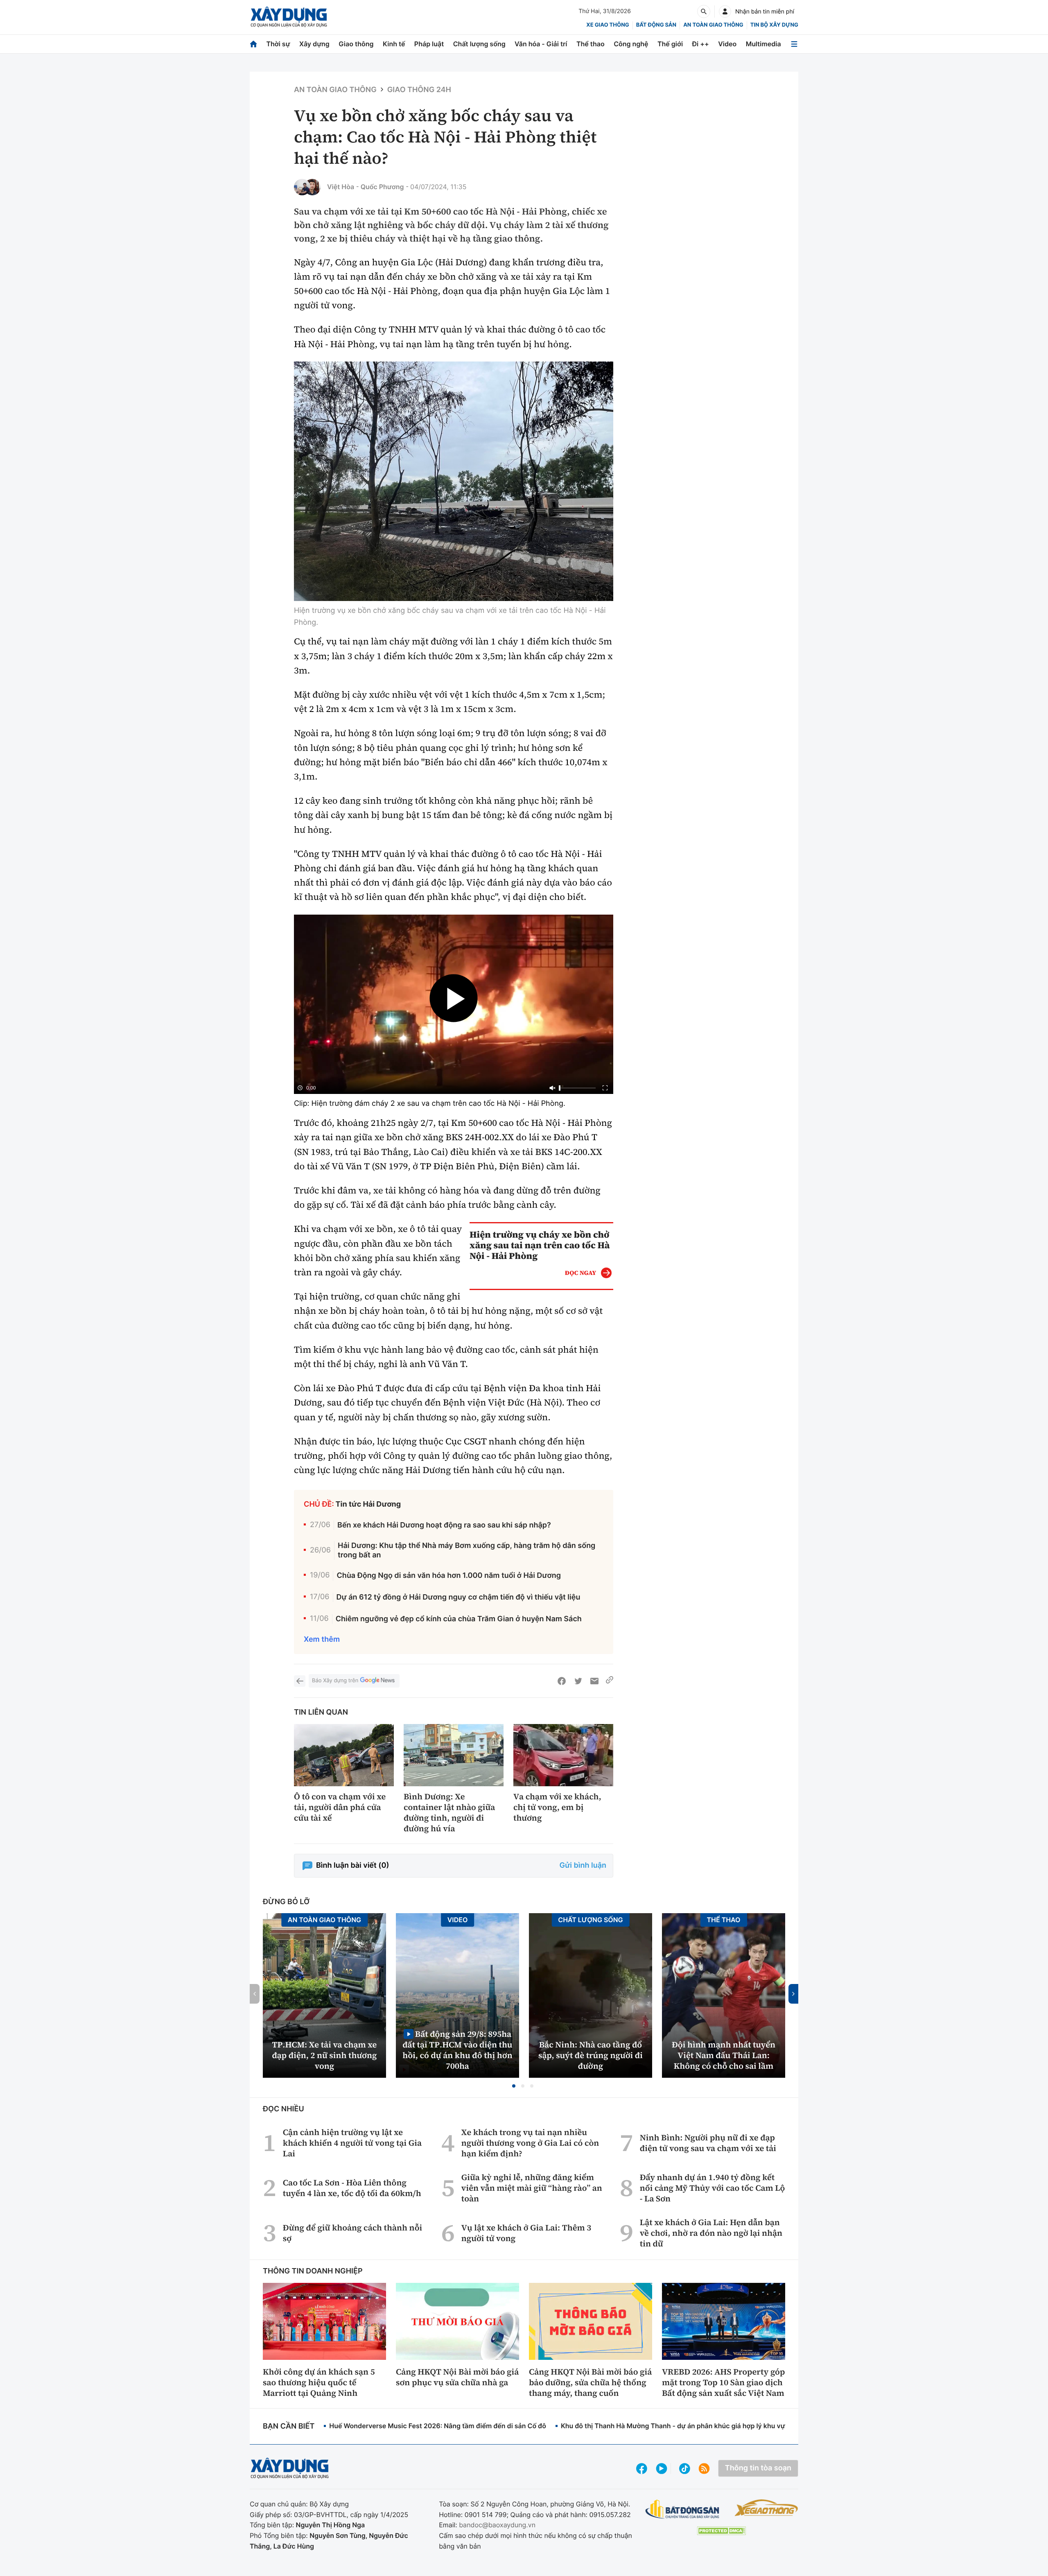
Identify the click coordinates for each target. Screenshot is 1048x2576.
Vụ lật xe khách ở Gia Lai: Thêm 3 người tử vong (526, 2233)
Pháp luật (429, 44)
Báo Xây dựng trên (335, 1681)
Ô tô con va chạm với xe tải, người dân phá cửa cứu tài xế (340, 1807)
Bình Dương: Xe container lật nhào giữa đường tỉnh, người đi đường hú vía (449, 1812)
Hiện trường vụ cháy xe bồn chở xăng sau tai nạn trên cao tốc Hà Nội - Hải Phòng (540, 1245)
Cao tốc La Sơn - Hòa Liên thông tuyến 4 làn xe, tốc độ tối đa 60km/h (352, 2188)
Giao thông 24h (419, 90)
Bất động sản (656, 25)
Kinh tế (394, 44)
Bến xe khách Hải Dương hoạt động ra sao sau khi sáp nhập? (444, 1525)
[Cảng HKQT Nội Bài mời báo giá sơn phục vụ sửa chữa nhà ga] (457, 2321)
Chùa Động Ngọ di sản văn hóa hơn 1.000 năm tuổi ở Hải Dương (449, 1576)
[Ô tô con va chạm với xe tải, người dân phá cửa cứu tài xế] (344, 1755)
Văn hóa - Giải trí (541, 44)
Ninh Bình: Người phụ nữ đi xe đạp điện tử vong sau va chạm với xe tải (708, 2143)
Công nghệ (631, 44)
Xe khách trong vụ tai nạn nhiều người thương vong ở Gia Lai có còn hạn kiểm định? (530, 2143)
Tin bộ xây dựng (774, 25)
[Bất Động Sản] (683, 2509)
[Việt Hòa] (302, 187)
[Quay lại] (300, 1681)
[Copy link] (610, 1681)
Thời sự (278, 44)
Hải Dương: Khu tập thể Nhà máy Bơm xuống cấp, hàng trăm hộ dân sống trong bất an (466, 1550)
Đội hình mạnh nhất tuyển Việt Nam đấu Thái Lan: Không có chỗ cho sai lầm (724, 2055)
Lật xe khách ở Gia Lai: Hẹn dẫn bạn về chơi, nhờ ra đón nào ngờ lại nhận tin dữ (711, 2233)
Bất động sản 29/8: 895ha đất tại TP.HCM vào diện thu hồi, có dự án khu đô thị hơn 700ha (457, 2050)
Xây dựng (314, 44)
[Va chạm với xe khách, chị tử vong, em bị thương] (563, 1755)
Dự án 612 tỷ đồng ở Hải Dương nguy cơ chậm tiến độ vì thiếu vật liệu (458, 1597)
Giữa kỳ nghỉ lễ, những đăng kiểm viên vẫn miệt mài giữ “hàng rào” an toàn (532, 2188)
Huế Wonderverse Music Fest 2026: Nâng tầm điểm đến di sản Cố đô (438, 2426)
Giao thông (356, 44)
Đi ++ (701, 44)
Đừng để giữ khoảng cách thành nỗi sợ (352, 2233)
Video (727, 44)
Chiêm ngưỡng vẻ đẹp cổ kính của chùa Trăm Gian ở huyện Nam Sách (459, 1619)
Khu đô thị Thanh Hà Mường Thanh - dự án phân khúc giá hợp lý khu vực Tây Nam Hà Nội (700, 2426)
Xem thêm (322, 1639)
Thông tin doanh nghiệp (313, 2271)
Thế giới (670, 44)
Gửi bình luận (583, 1865)
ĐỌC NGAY (581, 1273)
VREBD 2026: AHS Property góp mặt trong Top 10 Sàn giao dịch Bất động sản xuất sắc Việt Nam (723, 2382)
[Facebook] (562, 1681)
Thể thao (591, 44)
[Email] (594, 1681)
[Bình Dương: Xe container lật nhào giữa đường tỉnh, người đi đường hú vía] (454, 1755)
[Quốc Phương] (312, 187)
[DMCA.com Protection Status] (721, 2531)
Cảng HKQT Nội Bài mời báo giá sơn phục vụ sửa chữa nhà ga (457, 2377)
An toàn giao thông (713, 25)
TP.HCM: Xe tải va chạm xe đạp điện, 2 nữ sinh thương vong (325, 2055)
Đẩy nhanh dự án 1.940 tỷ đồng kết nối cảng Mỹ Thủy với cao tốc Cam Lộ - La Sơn (713, 2188)
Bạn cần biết (289, 2426)
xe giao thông (608, 25)
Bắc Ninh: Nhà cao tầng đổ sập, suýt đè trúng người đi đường (591, 2055)
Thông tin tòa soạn (758, 2468)
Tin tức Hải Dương (368, 1504)
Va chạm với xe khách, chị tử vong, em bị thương (557, 1807)
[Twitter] (578, 1681)
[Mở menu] (794, 44)
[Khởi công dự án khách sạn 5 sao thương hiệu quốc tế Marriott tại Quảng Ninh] (324, 2321)
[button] (514, 2086)
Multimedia (763, 44)
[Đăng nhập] (725, 11)
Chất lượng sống (479, 44)
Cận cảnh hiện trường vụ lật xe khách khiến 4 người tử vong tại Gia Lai (352, 2143)
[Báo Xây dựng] (289, 17)
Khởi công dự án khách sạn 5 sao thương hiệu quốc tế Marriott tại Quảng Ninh (319, 2382)
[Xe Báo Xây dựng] (766, 2508)
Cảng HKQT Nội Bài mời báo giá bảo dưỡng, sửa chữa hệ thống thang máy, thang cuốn (590, 2382)
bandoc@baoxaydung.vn (497, 2525)
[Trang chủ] (253, 44)
